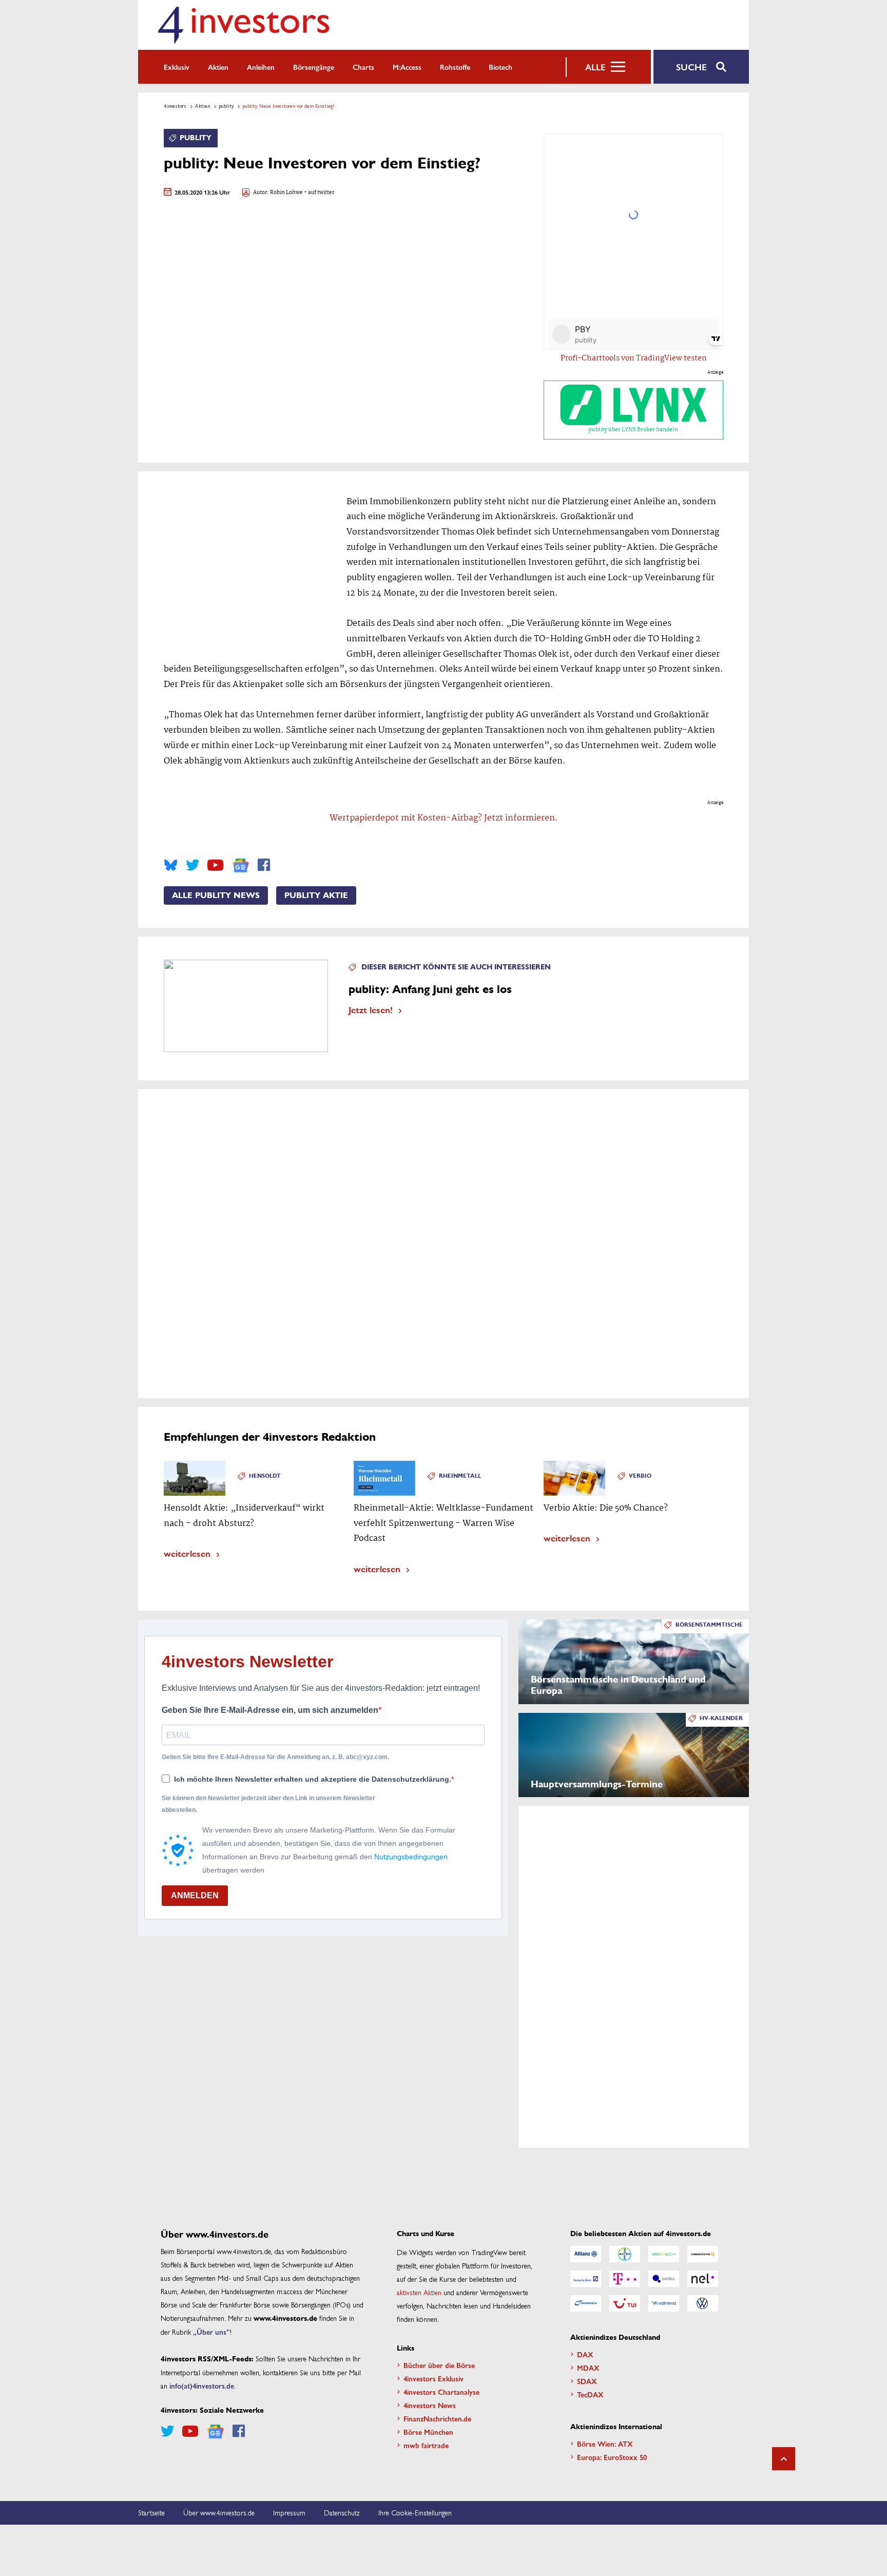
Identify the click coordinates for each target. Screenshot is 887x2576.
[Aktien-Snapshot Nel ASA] (703, 2279)
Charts (363, 67)
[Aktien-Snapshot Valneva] (664, 2303)
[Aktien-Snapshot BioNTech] (664, 2254)
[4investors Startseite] (243, 25)
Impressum (289, 2512)
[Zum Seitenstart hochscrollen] (784, 2459)
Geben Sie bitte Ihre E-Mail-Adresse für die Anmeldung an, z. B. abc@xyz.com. (275, 1757)
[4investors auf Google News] (240, 865)
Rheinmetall (460, 1476)
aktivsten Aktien (419, 2292)
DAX (585, 2354)
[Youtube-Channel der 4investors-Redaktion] (215, 865)
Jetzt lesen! (371, 1009)
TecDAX (590, 2394)
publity (226, 106)
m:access (407, 67)
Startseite (151, 2512)
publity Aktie (316, 895)
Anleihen (261, 67)
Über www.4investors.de (219, 2512)
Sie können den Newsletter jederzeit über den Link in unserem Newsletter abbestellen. (268, 1804)
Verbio (640, 1476)
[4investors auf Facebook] (264, 865)
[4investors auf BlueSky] (171, 865)
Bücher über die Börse (439, 2365)
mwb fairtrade (426, 2445)
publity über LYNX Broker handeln (633, 430)
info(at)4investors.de (202, 2386)
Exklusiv (177, 67)
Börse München (428, 2432)
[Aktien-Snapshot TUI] (625, 2303)
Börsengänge (314, 67)
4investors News (430, 2405)
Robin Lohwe (286, 193)
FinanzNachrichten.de (437, 2418)
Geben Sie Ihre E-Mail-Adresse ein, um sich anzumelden (270, 1710)
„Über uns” (211, 2332)
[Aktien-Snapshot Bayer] (625, 2254)
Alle (595, 67)
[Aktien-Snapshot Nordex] (586, 2303)
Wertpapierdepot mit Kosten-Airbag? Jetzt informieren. (444, 818)
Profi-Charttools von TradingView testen (634, 358)
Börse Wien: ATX (605, 2444)
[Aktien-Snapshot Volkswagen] (703, 2303)
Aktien (218, 67)
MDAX (588, 2368)
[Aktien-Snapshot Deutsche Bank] (586, 2279)
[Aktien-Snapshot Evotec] (664, 2279)
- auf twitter (319, 193)
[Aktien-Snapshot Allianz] (586, 2254)
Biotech (500, 67)
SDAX (587, 2381)
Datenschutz (342, 2512)
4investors (175, 106)
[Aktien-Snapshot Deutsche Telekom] (625, 2279)
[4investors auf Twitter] (192, 865)
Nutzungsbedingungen (411, 1857)
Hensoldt (265, 1476)
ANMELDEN (195, 1895)
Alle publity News (216, 895)
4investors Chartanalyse (441, 2392)
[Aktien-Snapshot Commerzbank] (703, 2254)
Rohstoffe (455, 67)
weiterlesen (187, 1553)
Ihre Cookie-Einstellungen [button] (415, 2512)
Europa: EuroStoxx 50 (612, 2457)
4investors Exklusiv (433, 2378)
